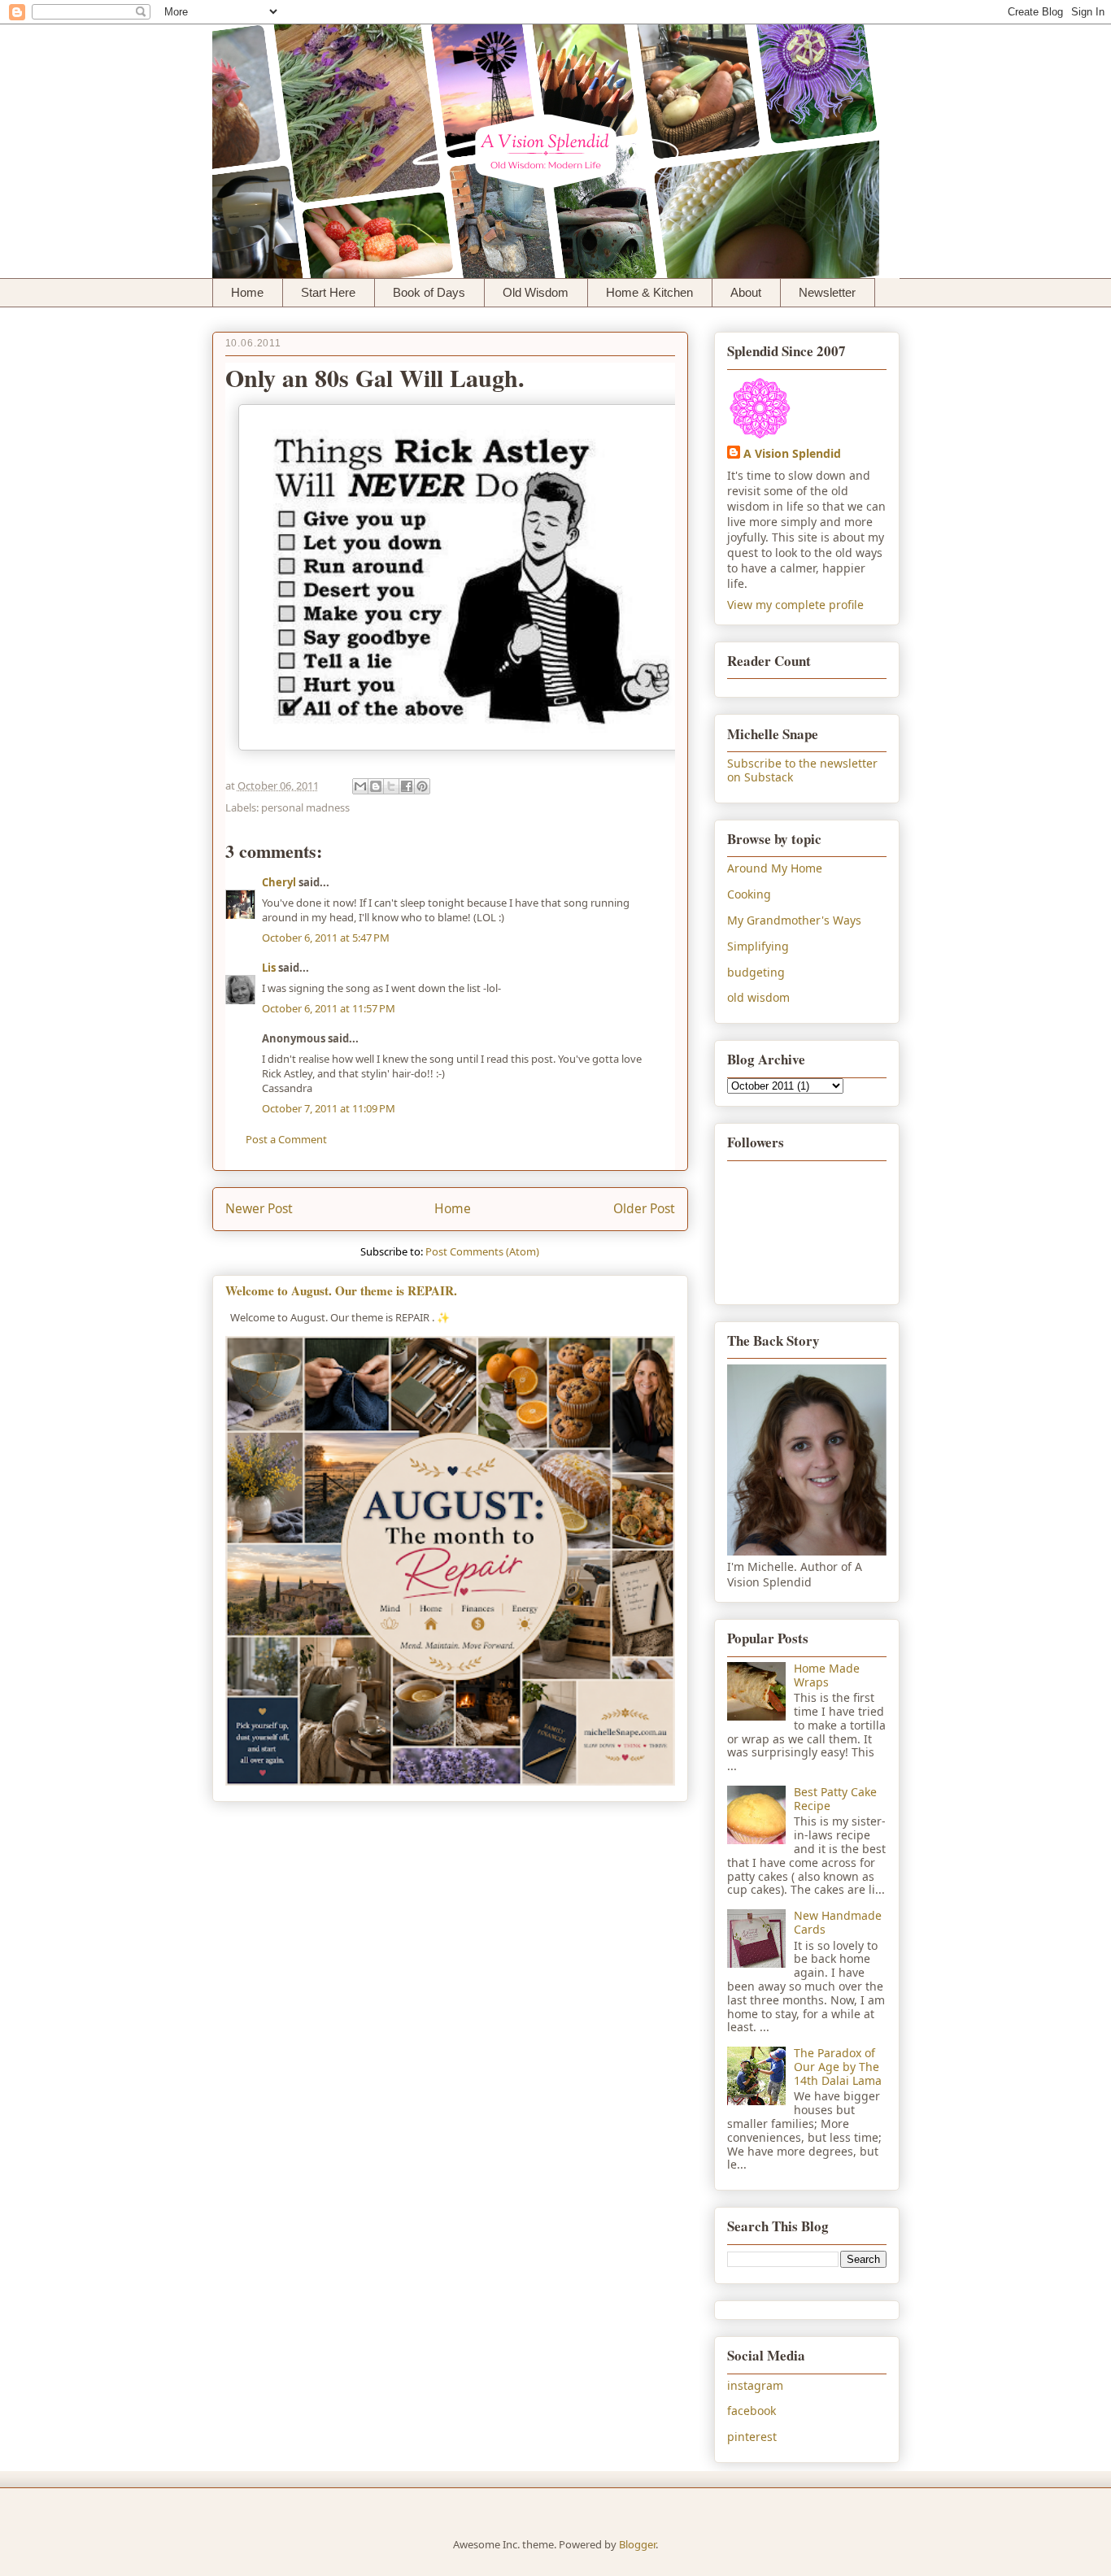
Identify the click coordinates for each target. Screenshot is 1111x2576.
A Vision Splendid (792, 453)
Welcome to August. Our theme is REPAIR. (341, 1290)
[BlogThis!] (376, 786)
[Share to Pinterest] (422, 786)
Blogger (637, 2544)
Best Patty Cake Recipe (835, 1799)
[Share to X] (391, 786)
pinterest (752, 2437)
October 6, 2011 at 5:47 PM (326, 938)
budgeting (756, 972)
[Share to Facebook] (407, 786)
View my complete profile (795, 605)
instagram (755, 2385)
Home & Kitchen (649, 292)
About (746, 292)
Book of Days (429, 292)
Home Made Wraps (827, 1675)
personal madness (305, 807)
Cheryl (279, 882)
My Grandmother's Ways (794, 920)
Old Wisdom (536, 292)
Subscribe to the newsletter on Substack (802, 770)
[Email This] (360, 786)
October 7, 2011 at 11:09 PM (329, 1108)
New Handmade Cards (838, 1922)
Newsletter (827, 292)
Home (247, 292)
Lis (269, 968)
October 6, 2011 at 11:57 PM (329, 1008)
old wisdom (758, 997)
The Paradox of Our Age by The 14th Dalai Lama (838, 2067)
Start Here (328, 292)
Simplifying (758, 946)
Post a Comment (286, 1139)
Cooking (749, 894)
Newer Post (259, 1208)
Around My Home (775, 868)
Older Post (644, 1208)
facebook (752, 2411)
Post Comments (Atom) (482, 1251)
